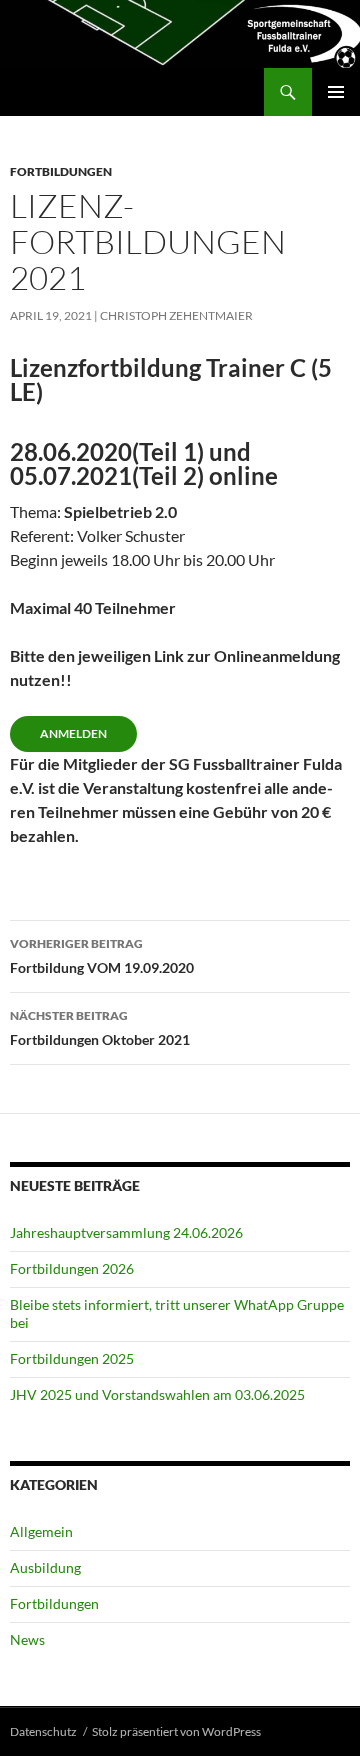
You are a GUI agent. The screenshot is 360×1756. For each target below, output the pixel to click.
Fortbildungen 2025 (72, 1358)
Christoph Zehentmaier (176, 315)
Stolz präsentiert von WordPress (176, 1731)
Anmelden (73, 733)
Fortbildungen (61, 171)
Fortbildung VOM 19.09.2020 (102, 956)
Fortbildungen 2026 (72, 1268)
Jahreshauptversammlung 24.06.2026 (126, 1232)
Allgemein (41, 1531)
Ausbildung (45, 1567)
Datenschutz (43, 1731)
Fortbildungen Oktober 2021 (100, 1028)
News (27, 1639)
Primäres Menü (336, 92)
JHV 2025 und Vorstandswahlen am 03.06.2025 (157, 1394)
